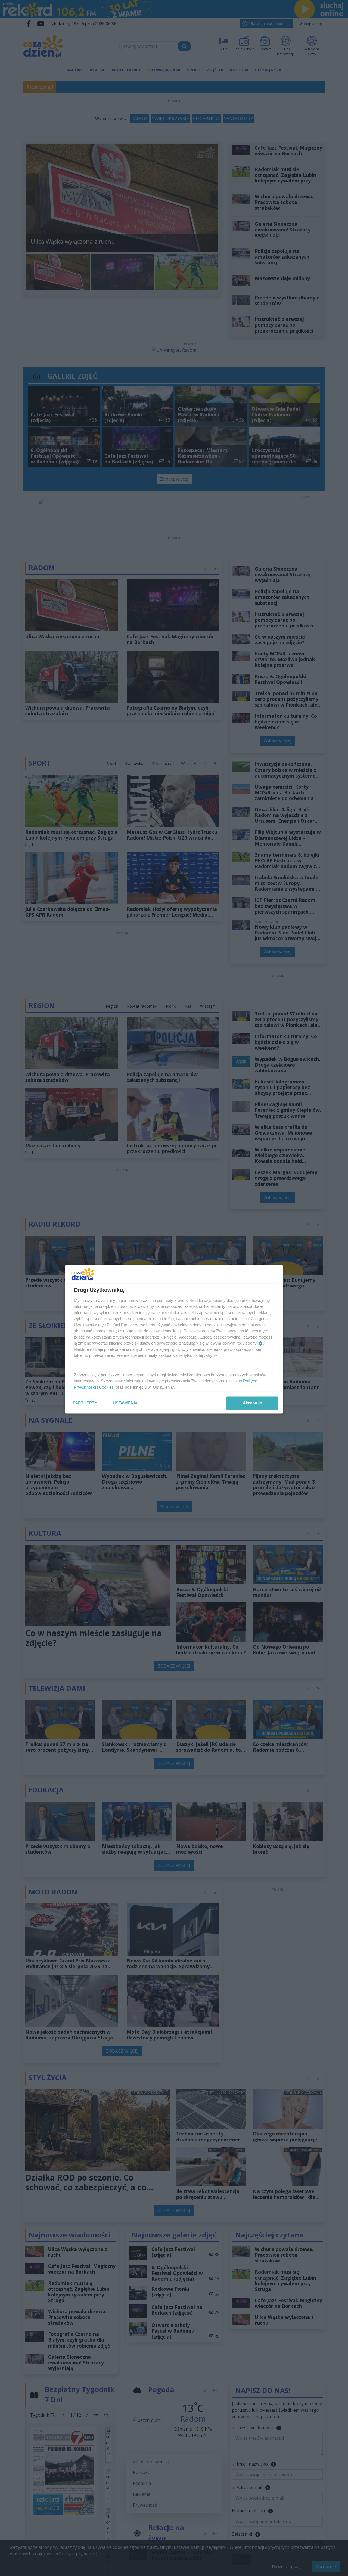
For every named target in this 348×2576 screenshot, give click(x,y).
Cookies (106, 1387)
